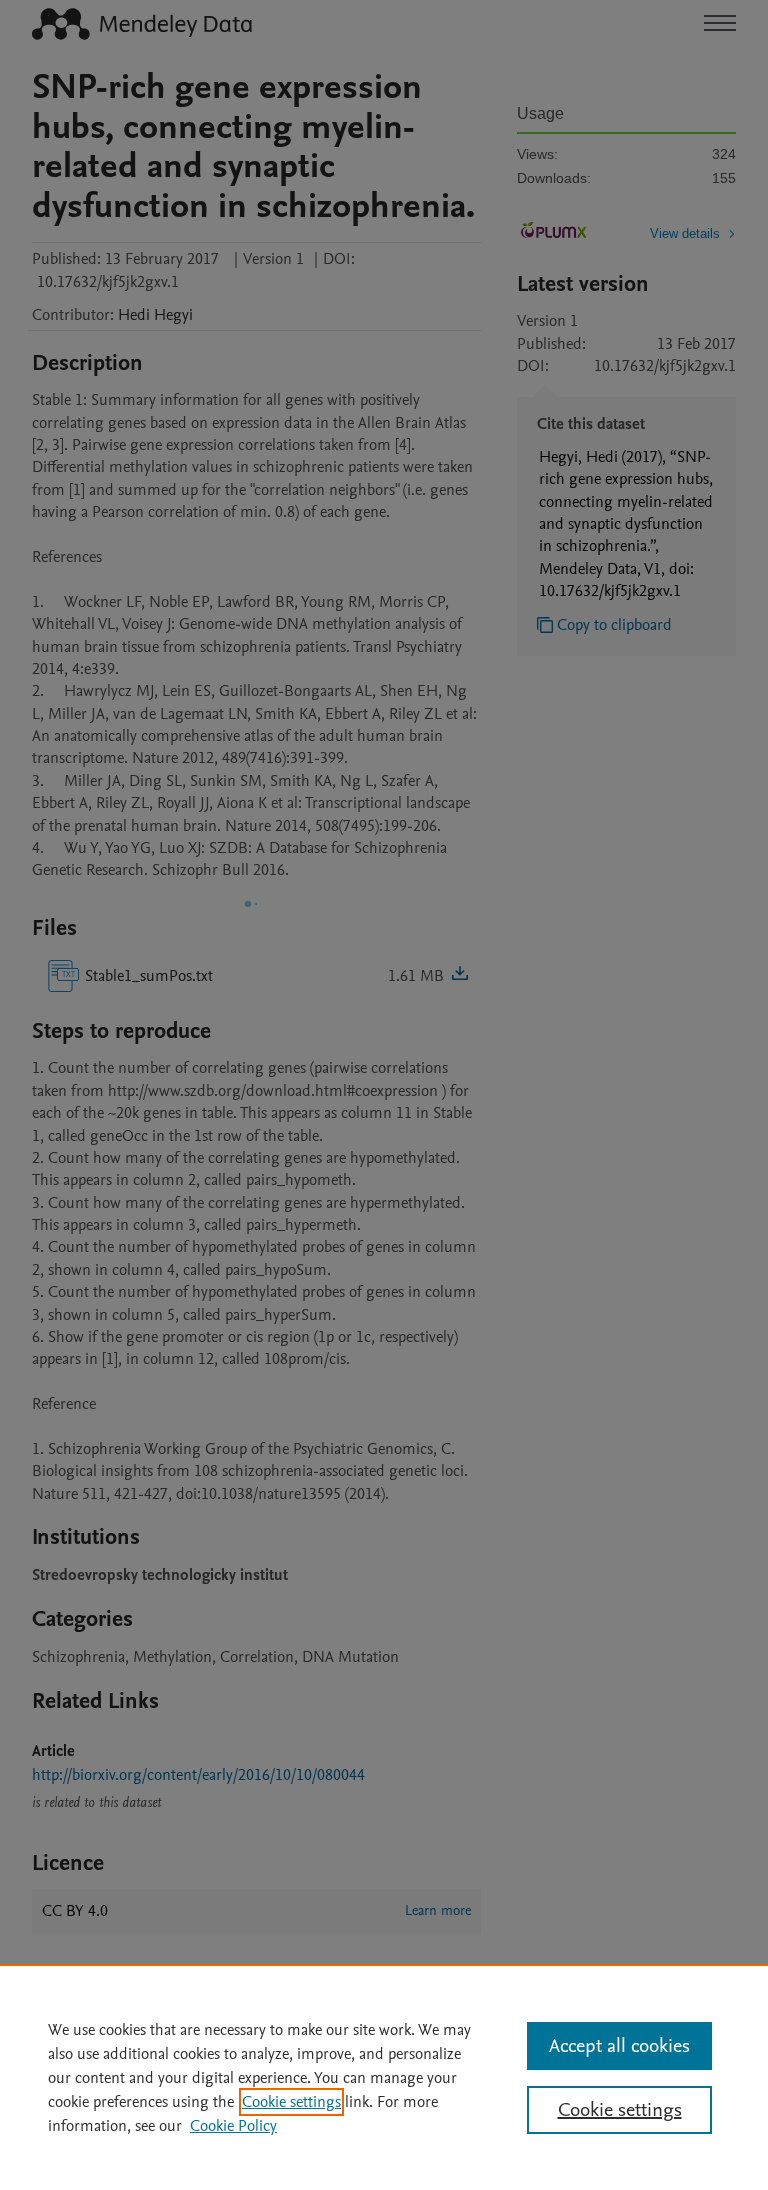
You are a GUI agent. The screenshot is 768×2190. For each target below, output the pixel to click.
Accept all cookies (619, 2046)
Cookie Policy (233, 2126)
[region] (384, 2077)
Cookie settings (291, 2102)
